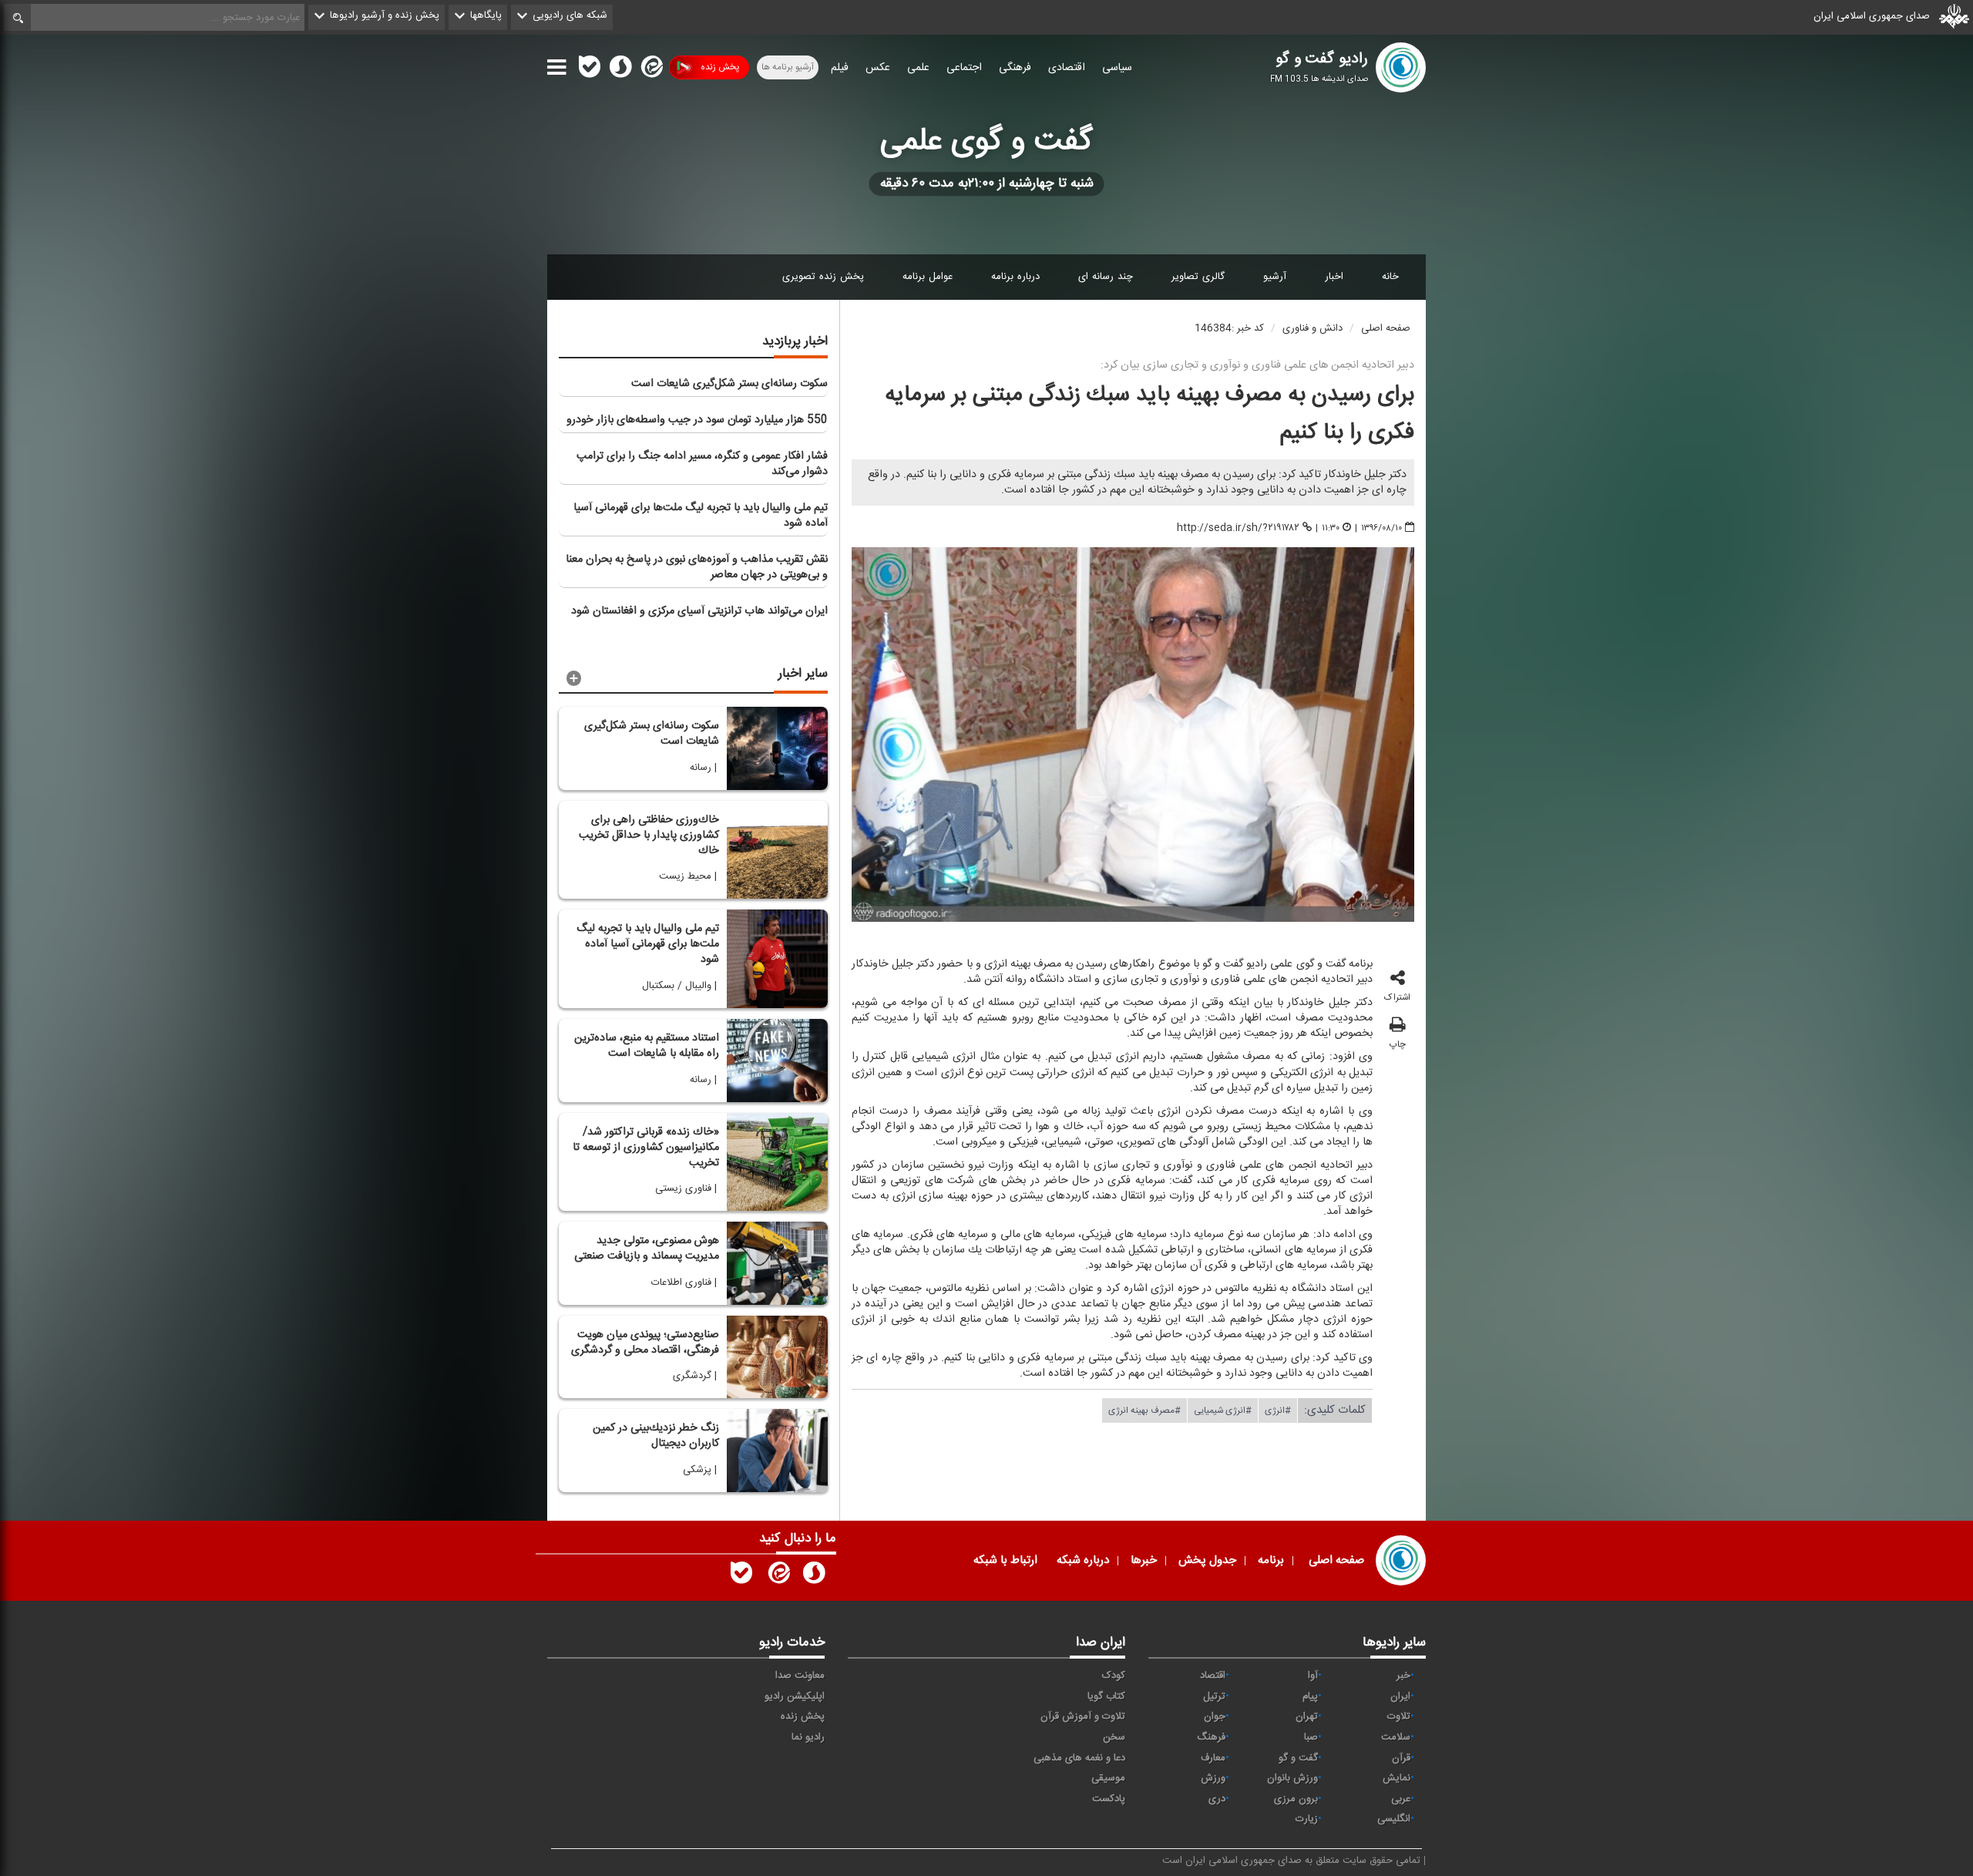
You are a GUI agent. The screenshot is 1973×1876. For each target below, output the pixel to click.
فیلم (840, 68)
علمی (918, 68)
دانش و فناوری (1313, 328)
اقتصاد (1213, 1676)
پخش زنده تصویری (823, 277)
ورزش (1213, 1778)
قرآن (1401, 1758)
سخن (1114, 1737)
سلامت (1396, 1737)
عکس (878, 68)
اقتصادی (1067, 68)
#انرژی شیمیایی (1223, 1410)
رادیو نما (808, 1737)
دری (1217, 1799)
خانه (1390, 277)
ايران (1400, 1696)
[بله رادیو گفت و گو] (741, 1576)
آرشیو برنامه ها (788, 67)
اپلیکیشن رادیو (795, 1696)
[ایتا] (650, 70)
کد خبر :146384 (1229, 328)
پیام (1310, 1696)
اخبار (1334, 277)
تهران (1307, 1716)
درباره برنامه (1015, 277)
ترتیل (1214, 1696)
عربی (1401, 1799)
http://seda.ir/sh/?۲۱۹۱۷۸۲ (1238, 528)
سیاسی (1117, 68)
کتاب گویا (1106, 1696)
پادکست (1109, 1799)
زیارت (1307, 1819)
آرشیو (1275, 277)
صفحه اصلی (1386, 328)
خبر (1403, 1676)
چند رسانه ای (1106, 277)
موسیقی (1108, 1778)
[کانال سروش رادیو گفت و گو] (814, 1576)
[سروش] (620, 70)
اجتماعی (964, 68)
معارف (1213, 1758)
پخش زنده (720, 67)
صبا (1311, 1737)
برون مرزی (1296, 1799)
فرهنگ (1211, 1737)
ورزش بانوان (1292, 1778)
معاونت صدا (800, 1676)
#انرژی (1278, 1410)
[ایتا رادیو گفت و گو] (778, 1576)
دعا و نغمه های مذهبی (1079, 1758)
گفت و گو (1298, 1758)
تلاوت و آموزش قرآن (1083, 1716)
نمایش (1397, 1778)
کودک (1114, 1676)
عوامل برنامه (928, 277)
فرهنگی (1015, 68)
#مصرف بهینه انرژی (1144, 1410)
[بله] (590, 70)
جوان (1215, 1716)
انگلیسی (1394, 1819)
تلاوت (1399, 1716)
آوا (1313, 1676)
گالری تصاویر (1198, 277)
